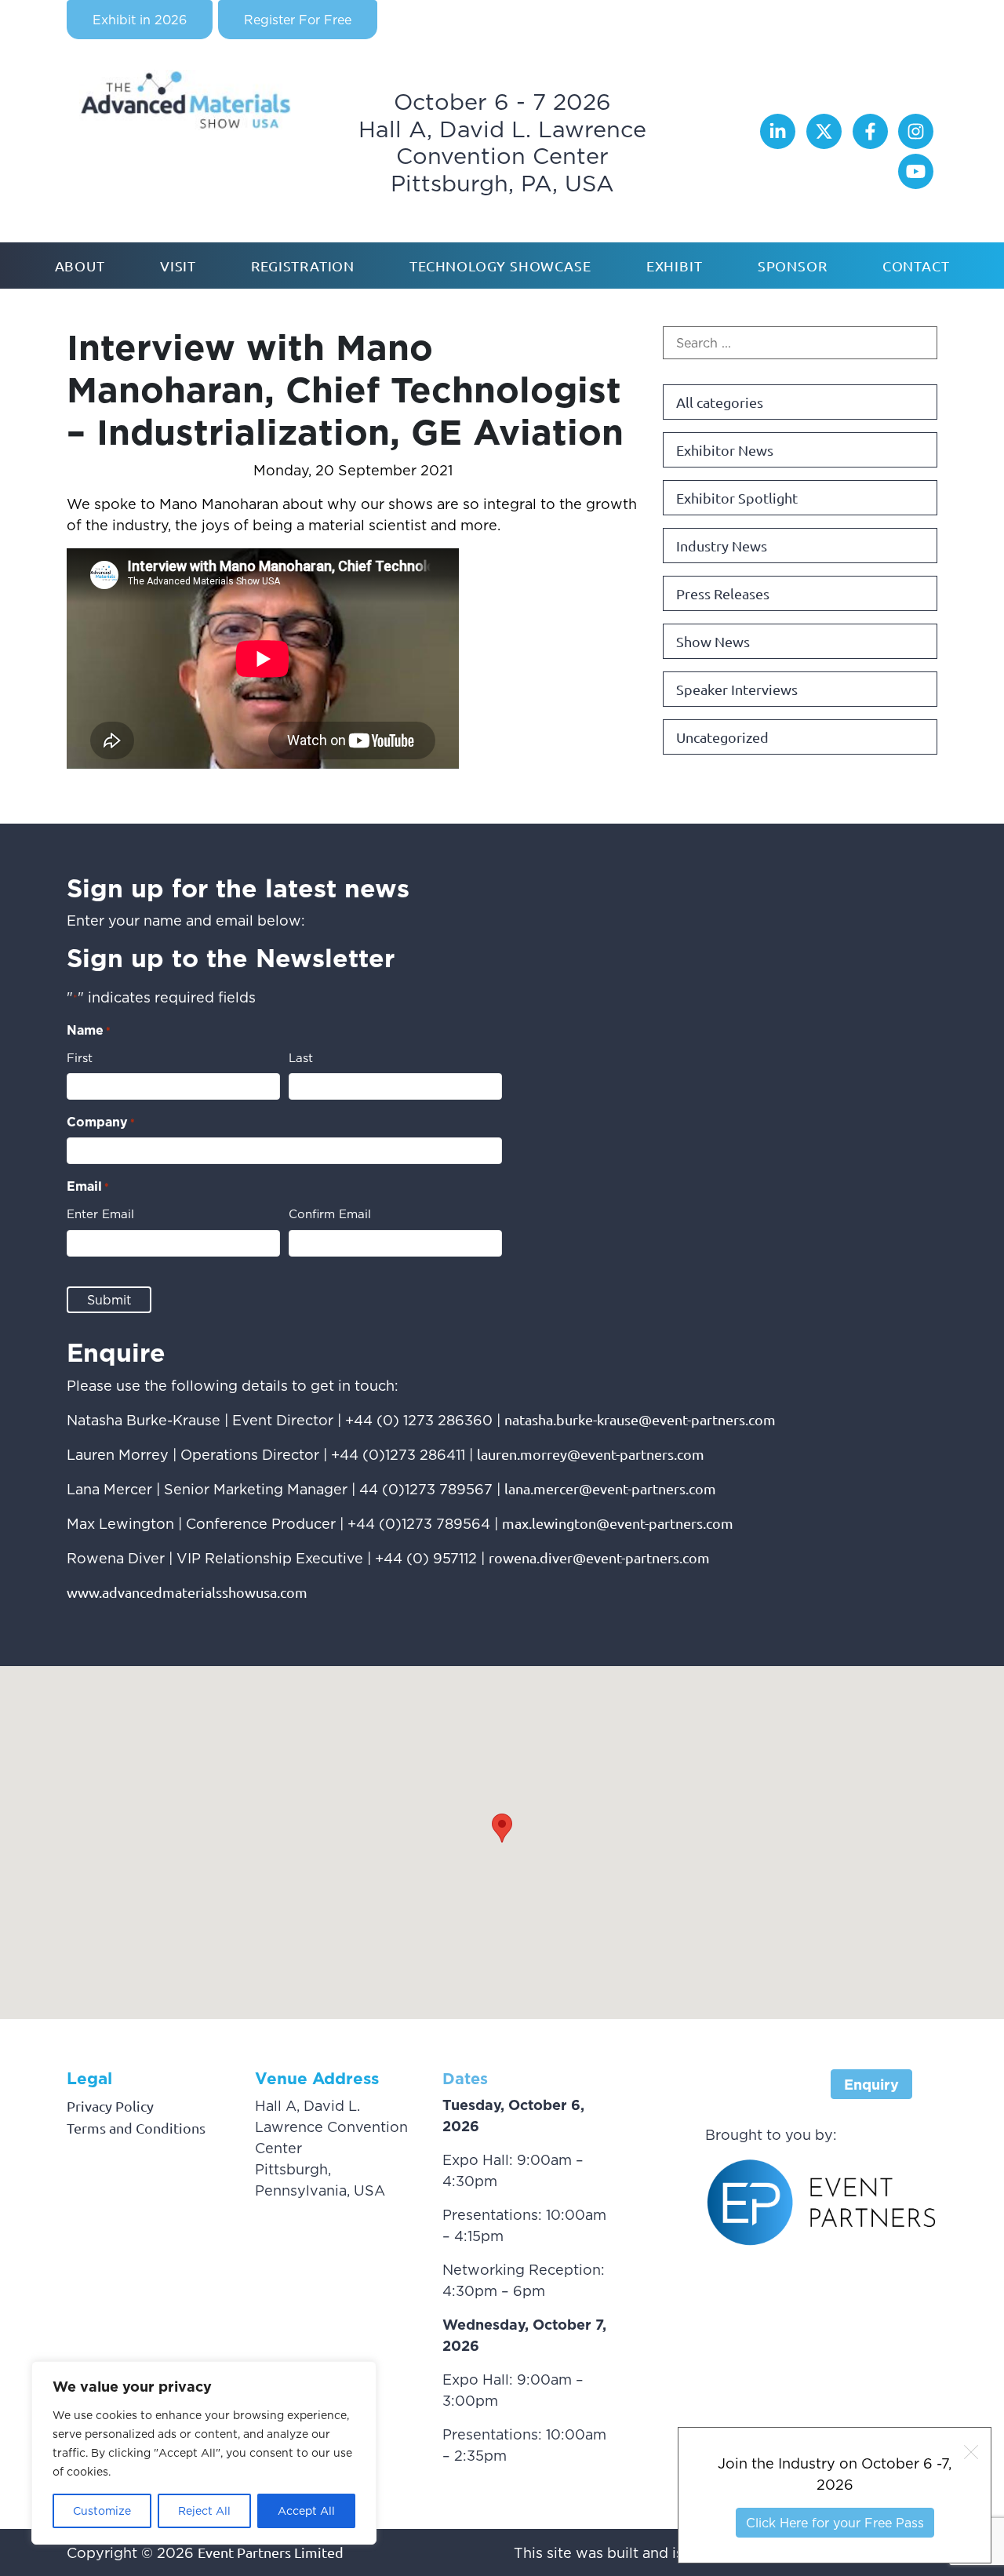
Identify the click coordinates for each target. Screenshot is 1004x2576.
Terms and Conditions (136, 2128)
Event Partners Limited (271, 2552)
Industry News (722, 546)
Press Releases (723, 593)
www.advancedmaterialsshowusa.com (187, 1592)
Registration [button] (303, 266)
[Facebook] (872, 143)
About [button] (80, 266)
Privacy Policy (110, 2106)
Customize (102, 2511)
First (80, 1058)
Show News (713, 641)
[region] (204, 2453)
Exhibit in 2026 (140, 20)
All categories (720, 402)
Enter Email (100, 1214)
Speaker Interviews (737, 689)
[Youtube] (916, 183)
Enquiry (871, 2085)
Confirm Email (330, 1214)
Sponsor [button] (793, 266)
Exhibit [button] (675, 266)
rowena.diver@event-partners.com (599, 1557)
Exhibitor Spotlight (737, 498)
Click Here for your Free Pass (835, 2523)
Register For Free (298, 20)
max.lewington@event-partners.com (618, 1523)
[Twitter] (826, 143)
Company (101, 1122)
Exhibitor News (725, 450)
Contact (916, 266)
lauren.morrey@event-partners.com (591, 1454)
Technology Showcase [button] (500, 266)
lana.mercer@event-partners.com (610, 1488)
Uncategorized (722, 737)
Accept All (306, 2511)
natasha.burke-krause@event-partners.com (640, 1419)
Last (301, 1058)
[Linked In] (780, 143)
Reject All (204, 2511)
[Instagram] (916, 143)
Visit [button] (178, 266)
